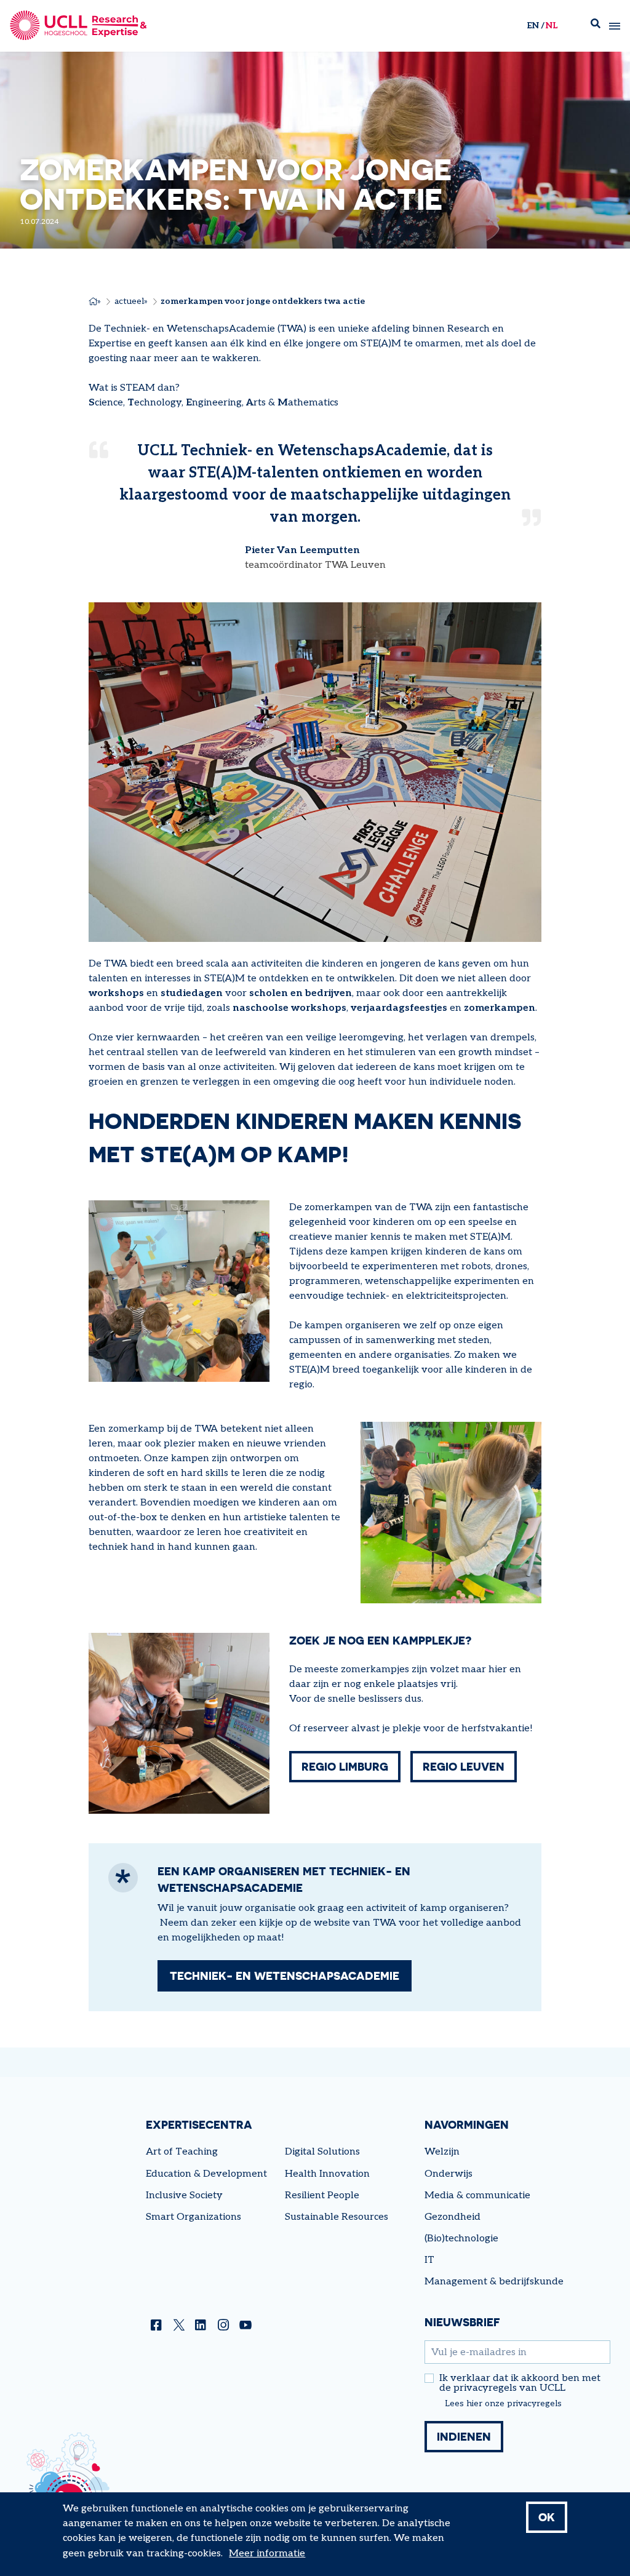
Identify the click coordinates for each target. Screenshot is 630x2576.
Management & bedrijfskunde (494, 2282)
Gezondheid (453, 2217)
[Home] (78, 26)
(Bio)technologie (461, 2239)
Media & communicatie (477, 2195)
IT (429, 2260)
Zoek (596, 26)
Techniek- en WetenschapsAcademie (285, 1976)
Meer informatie (267, 2554)
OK (547, 2517)
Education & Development (206, 2174)
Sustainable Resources (337, 2217)
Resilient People (322, 2195)
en (533, 26)
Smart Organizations (193, 2217)
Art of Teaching (182, 2152)
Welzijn (442, 2152)
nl (552, 26)
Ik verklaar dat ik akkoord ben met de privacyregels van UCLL (520, 2383)
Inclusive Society (184, 2195)
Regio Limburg (345, 1766)
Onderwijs (449, 2174)
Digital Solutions (322, 2152)
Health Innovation (327, 2174)
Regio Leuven (464, 1766)
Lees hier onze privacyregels (503, 2404)
